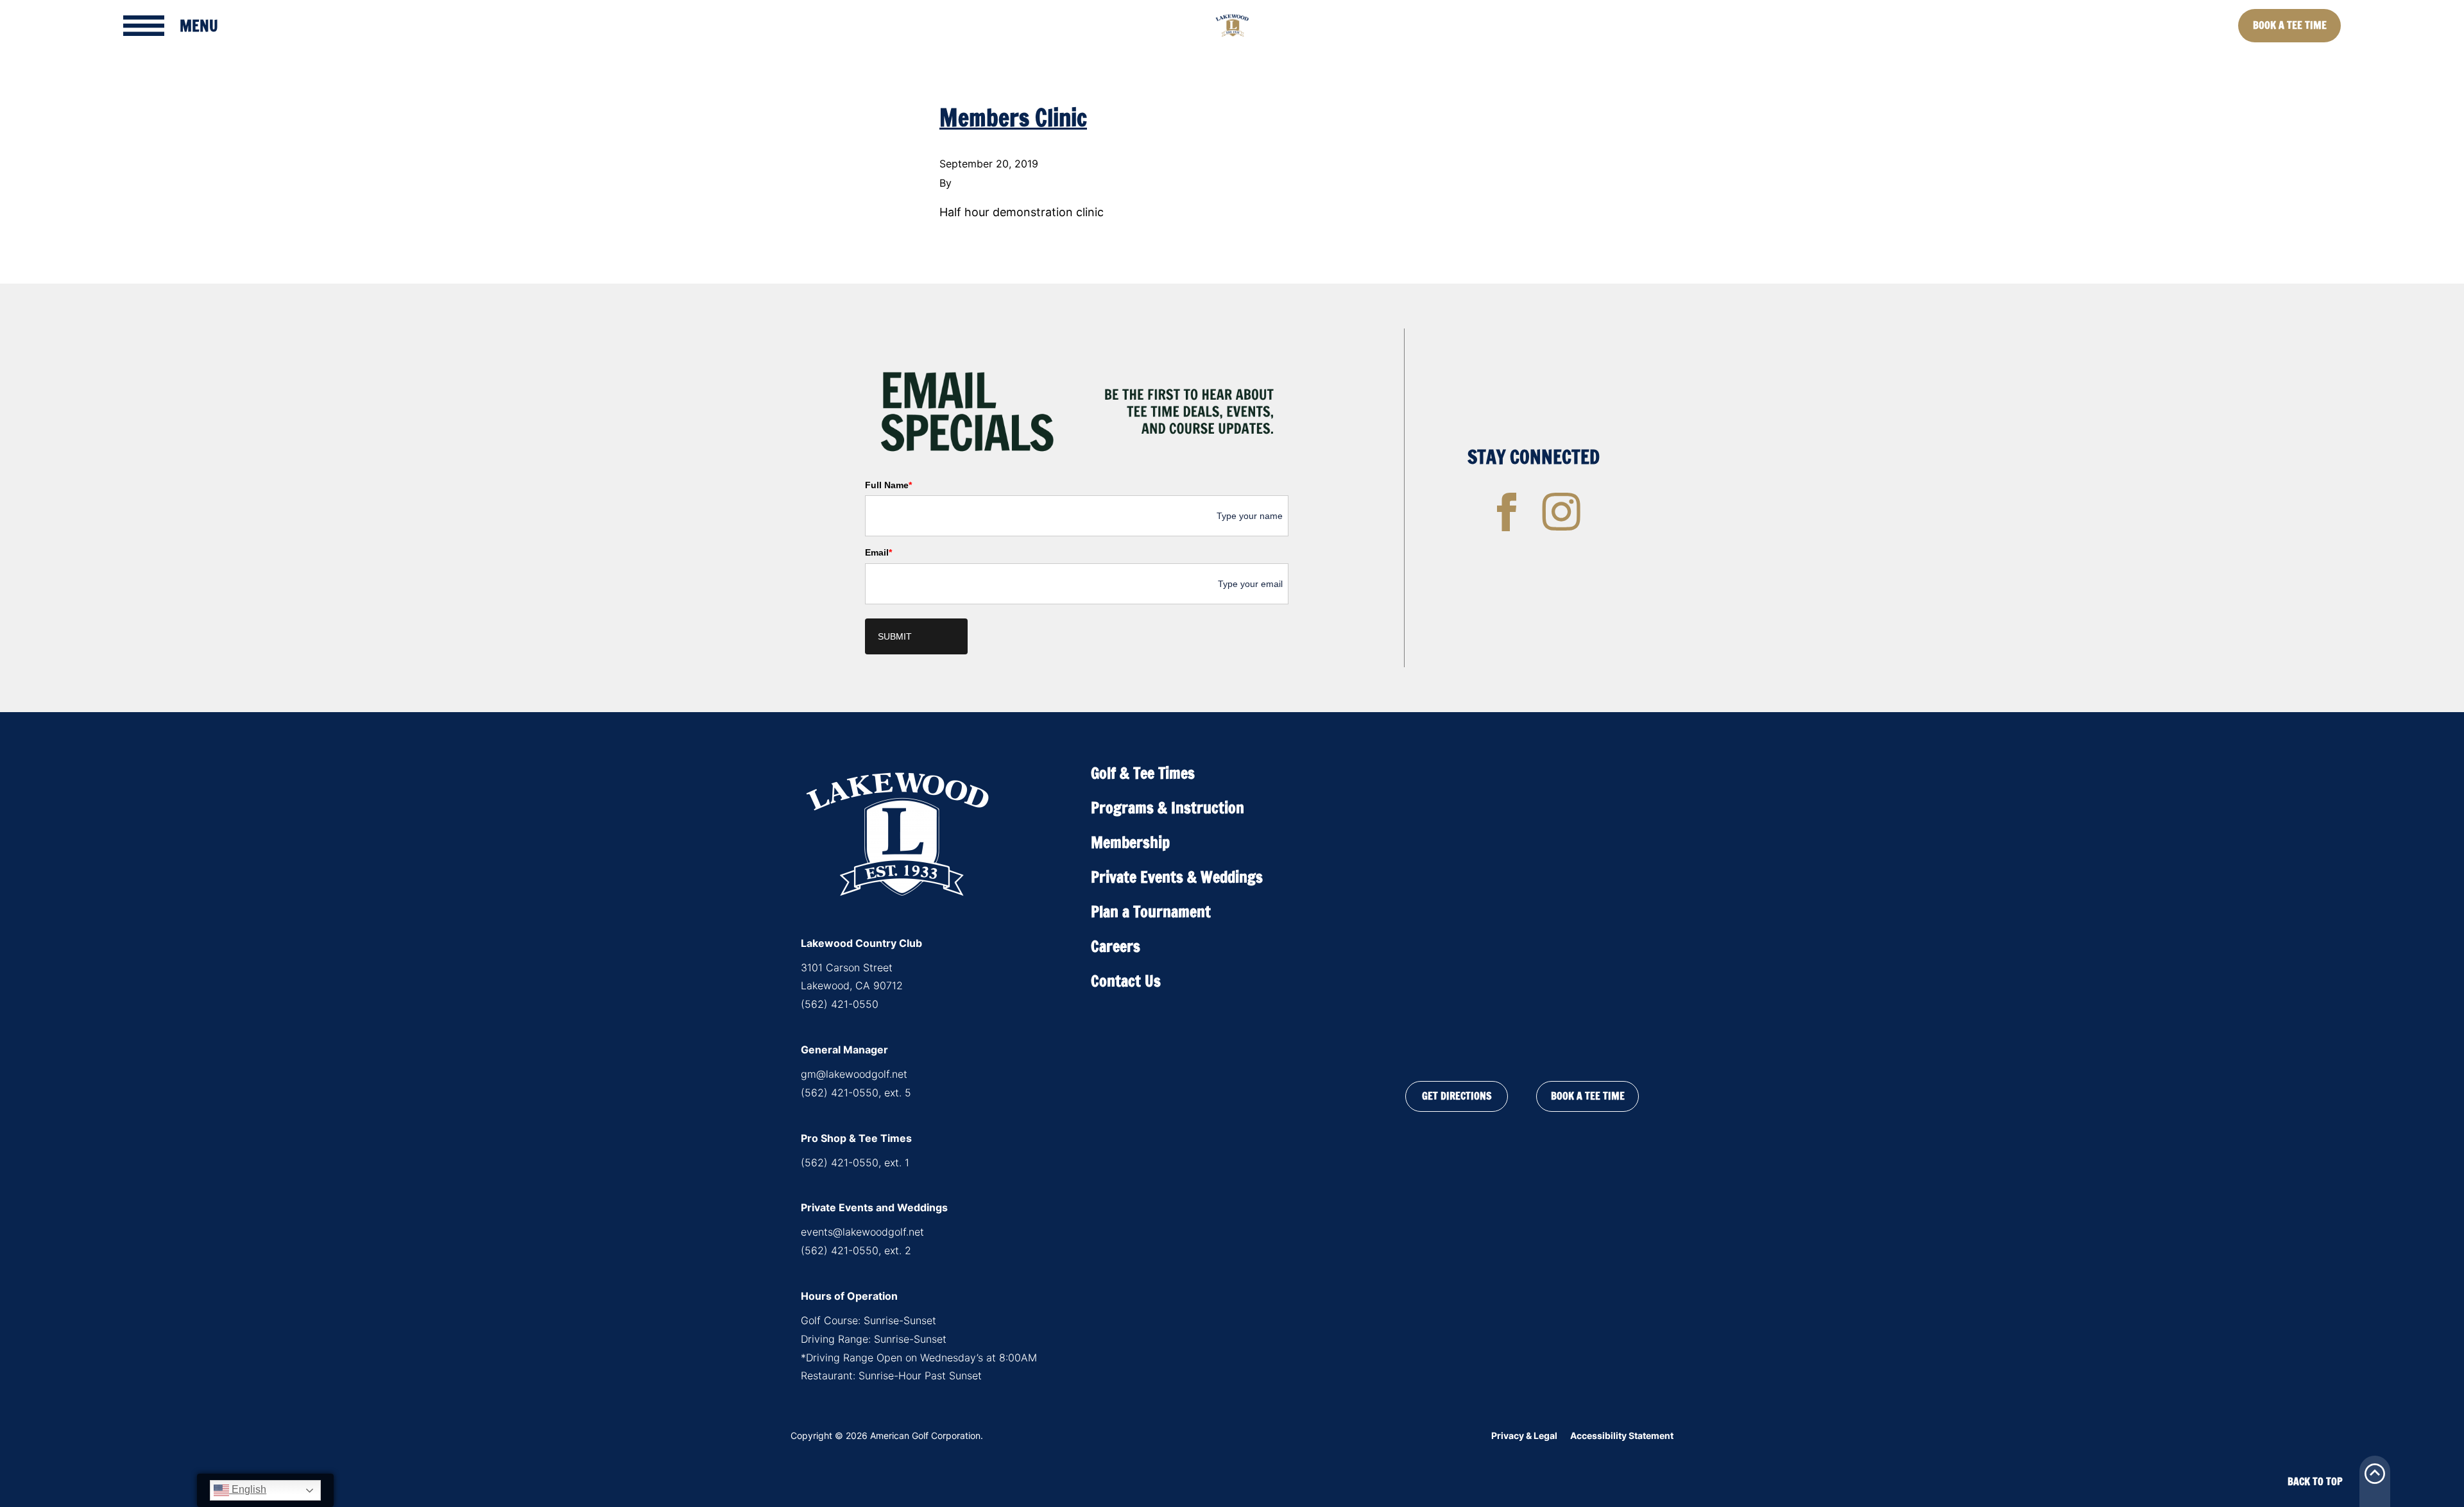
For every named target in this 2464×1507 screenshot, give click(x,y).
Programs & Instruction (1168, 808)
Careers (1116, 946)
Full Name (888, 485)
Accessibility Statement (1622, 1435)
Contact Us (1126, 981)
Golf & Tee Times (1143, 773)
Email (878, 552)
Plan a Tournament (1151, 912)
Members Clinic (1013, 118)
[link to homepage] (1232, 26)
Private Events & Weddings (1177, 877)
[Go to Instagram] (1561, 512)
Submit (895, 636)
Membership (1130, 842)
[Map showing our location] (1522, 908)
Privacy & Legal (1524, 1435)
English (248, 1489)
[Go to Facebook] (1507, 512)
